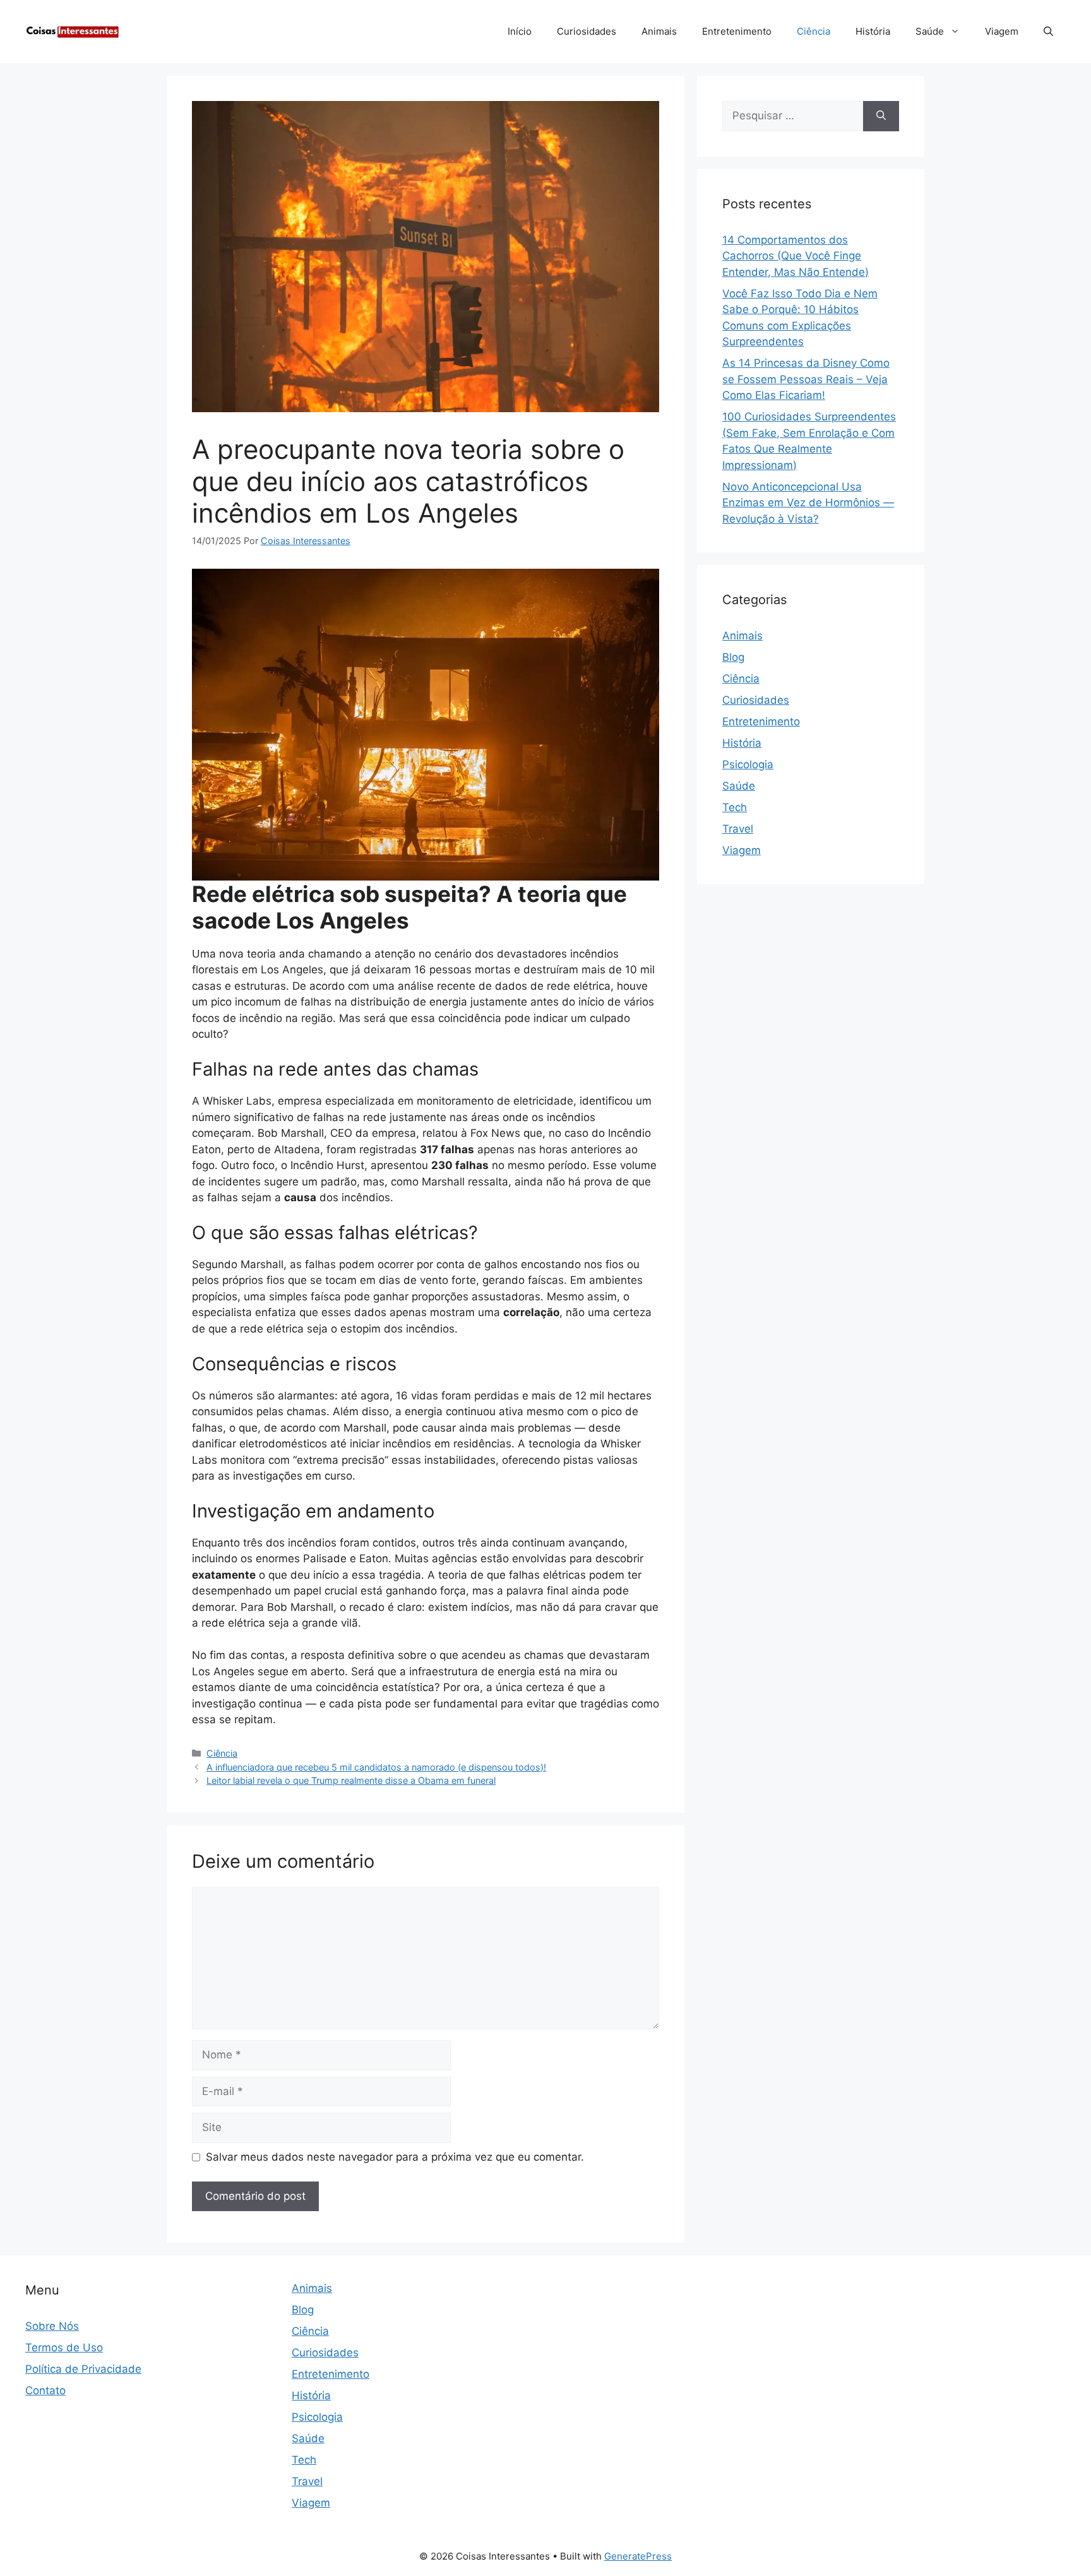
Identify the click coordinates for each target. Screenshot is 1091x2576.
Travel (738, 829)
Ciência (814, 31)
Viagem (1002, 31)
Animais (659, 31)
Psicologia (748, 764)
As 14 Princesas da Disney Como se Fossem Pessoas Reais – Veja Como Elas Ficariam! (806, 379)
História (873, 31)
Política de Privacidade (83, 2369)
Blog (733, 657)
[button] (1048, 32)
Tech (735, 807)
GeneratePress (638, 2556)
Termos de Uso (64, 2347)
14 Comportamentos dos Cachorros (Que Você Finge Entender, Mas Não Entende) (796, 256)
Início (520, 31)
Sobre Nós (52, 2326)
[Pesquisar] (881, 116)
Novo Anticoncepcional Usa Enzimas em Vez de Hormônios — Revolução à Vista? (808, 503)
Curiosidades (587, 31)
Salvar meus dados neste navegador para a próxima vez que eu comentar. (395, 2157)
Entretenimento (737, 31)
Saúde (930, 31)
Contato (45, 2390)
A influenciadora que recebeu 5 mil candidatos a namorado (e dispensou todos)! (376, 1767)
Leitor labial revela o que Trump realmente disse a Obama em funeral (351, 1780)
